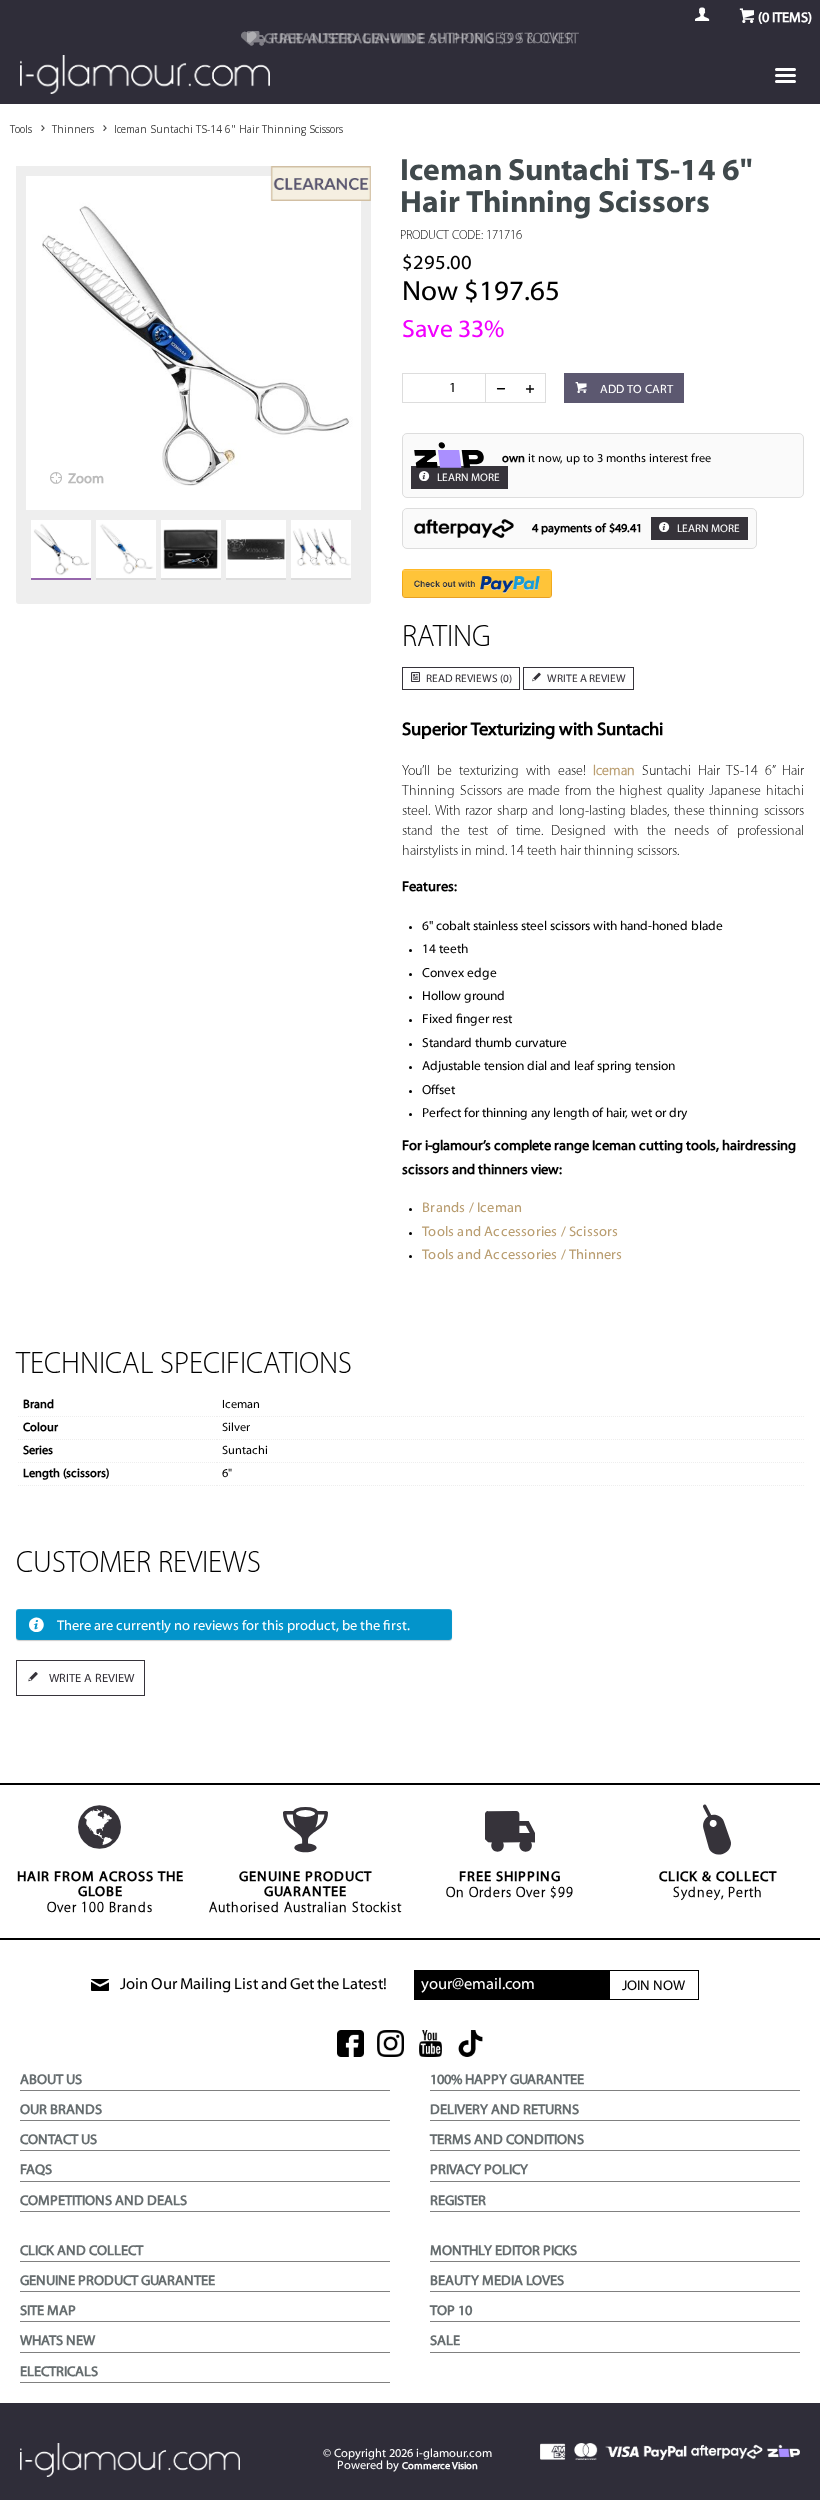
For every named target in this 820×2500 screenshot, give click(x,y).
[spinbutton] (448, 388)
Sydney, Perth (718, 1885)
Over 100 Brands (100, 1893)
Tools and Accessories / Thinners (522, 1255)
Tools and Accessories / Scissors (520, 1232)
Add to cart (635, 390)
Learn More (467, 478)
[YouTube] (430, 2045)
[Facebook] (350, 2045)
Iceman (614, 771)
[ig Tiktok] (470, 2045)
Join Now (653, 1986)
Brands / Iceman (472, 1208)
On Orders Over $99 (510, 1885)
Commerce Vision (440, 2466)
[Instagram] (390, 2045)
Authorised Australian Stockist (305, 1893)
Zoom (86, 479)
